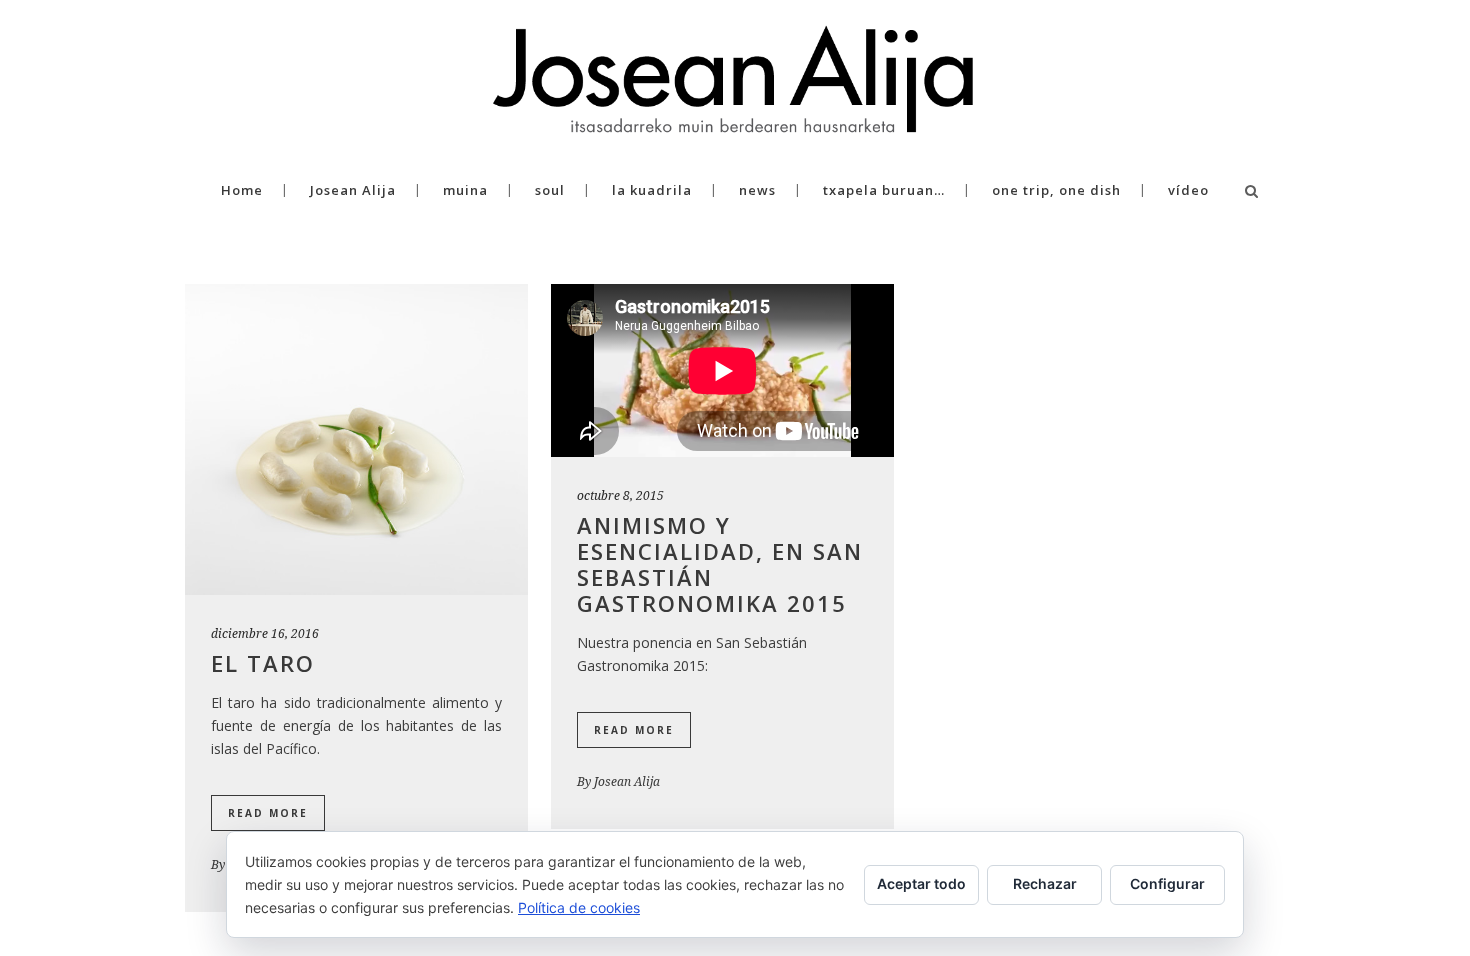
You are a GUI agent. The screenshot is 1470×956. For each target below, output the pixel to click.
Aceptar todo (921, 883)
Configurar (1167, 883)
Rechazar (1045, 883)
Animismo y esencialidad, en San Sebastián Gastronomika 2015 (720, 564)
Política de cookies (579, 907)
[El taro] (356, 439)
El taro (263, 663)
